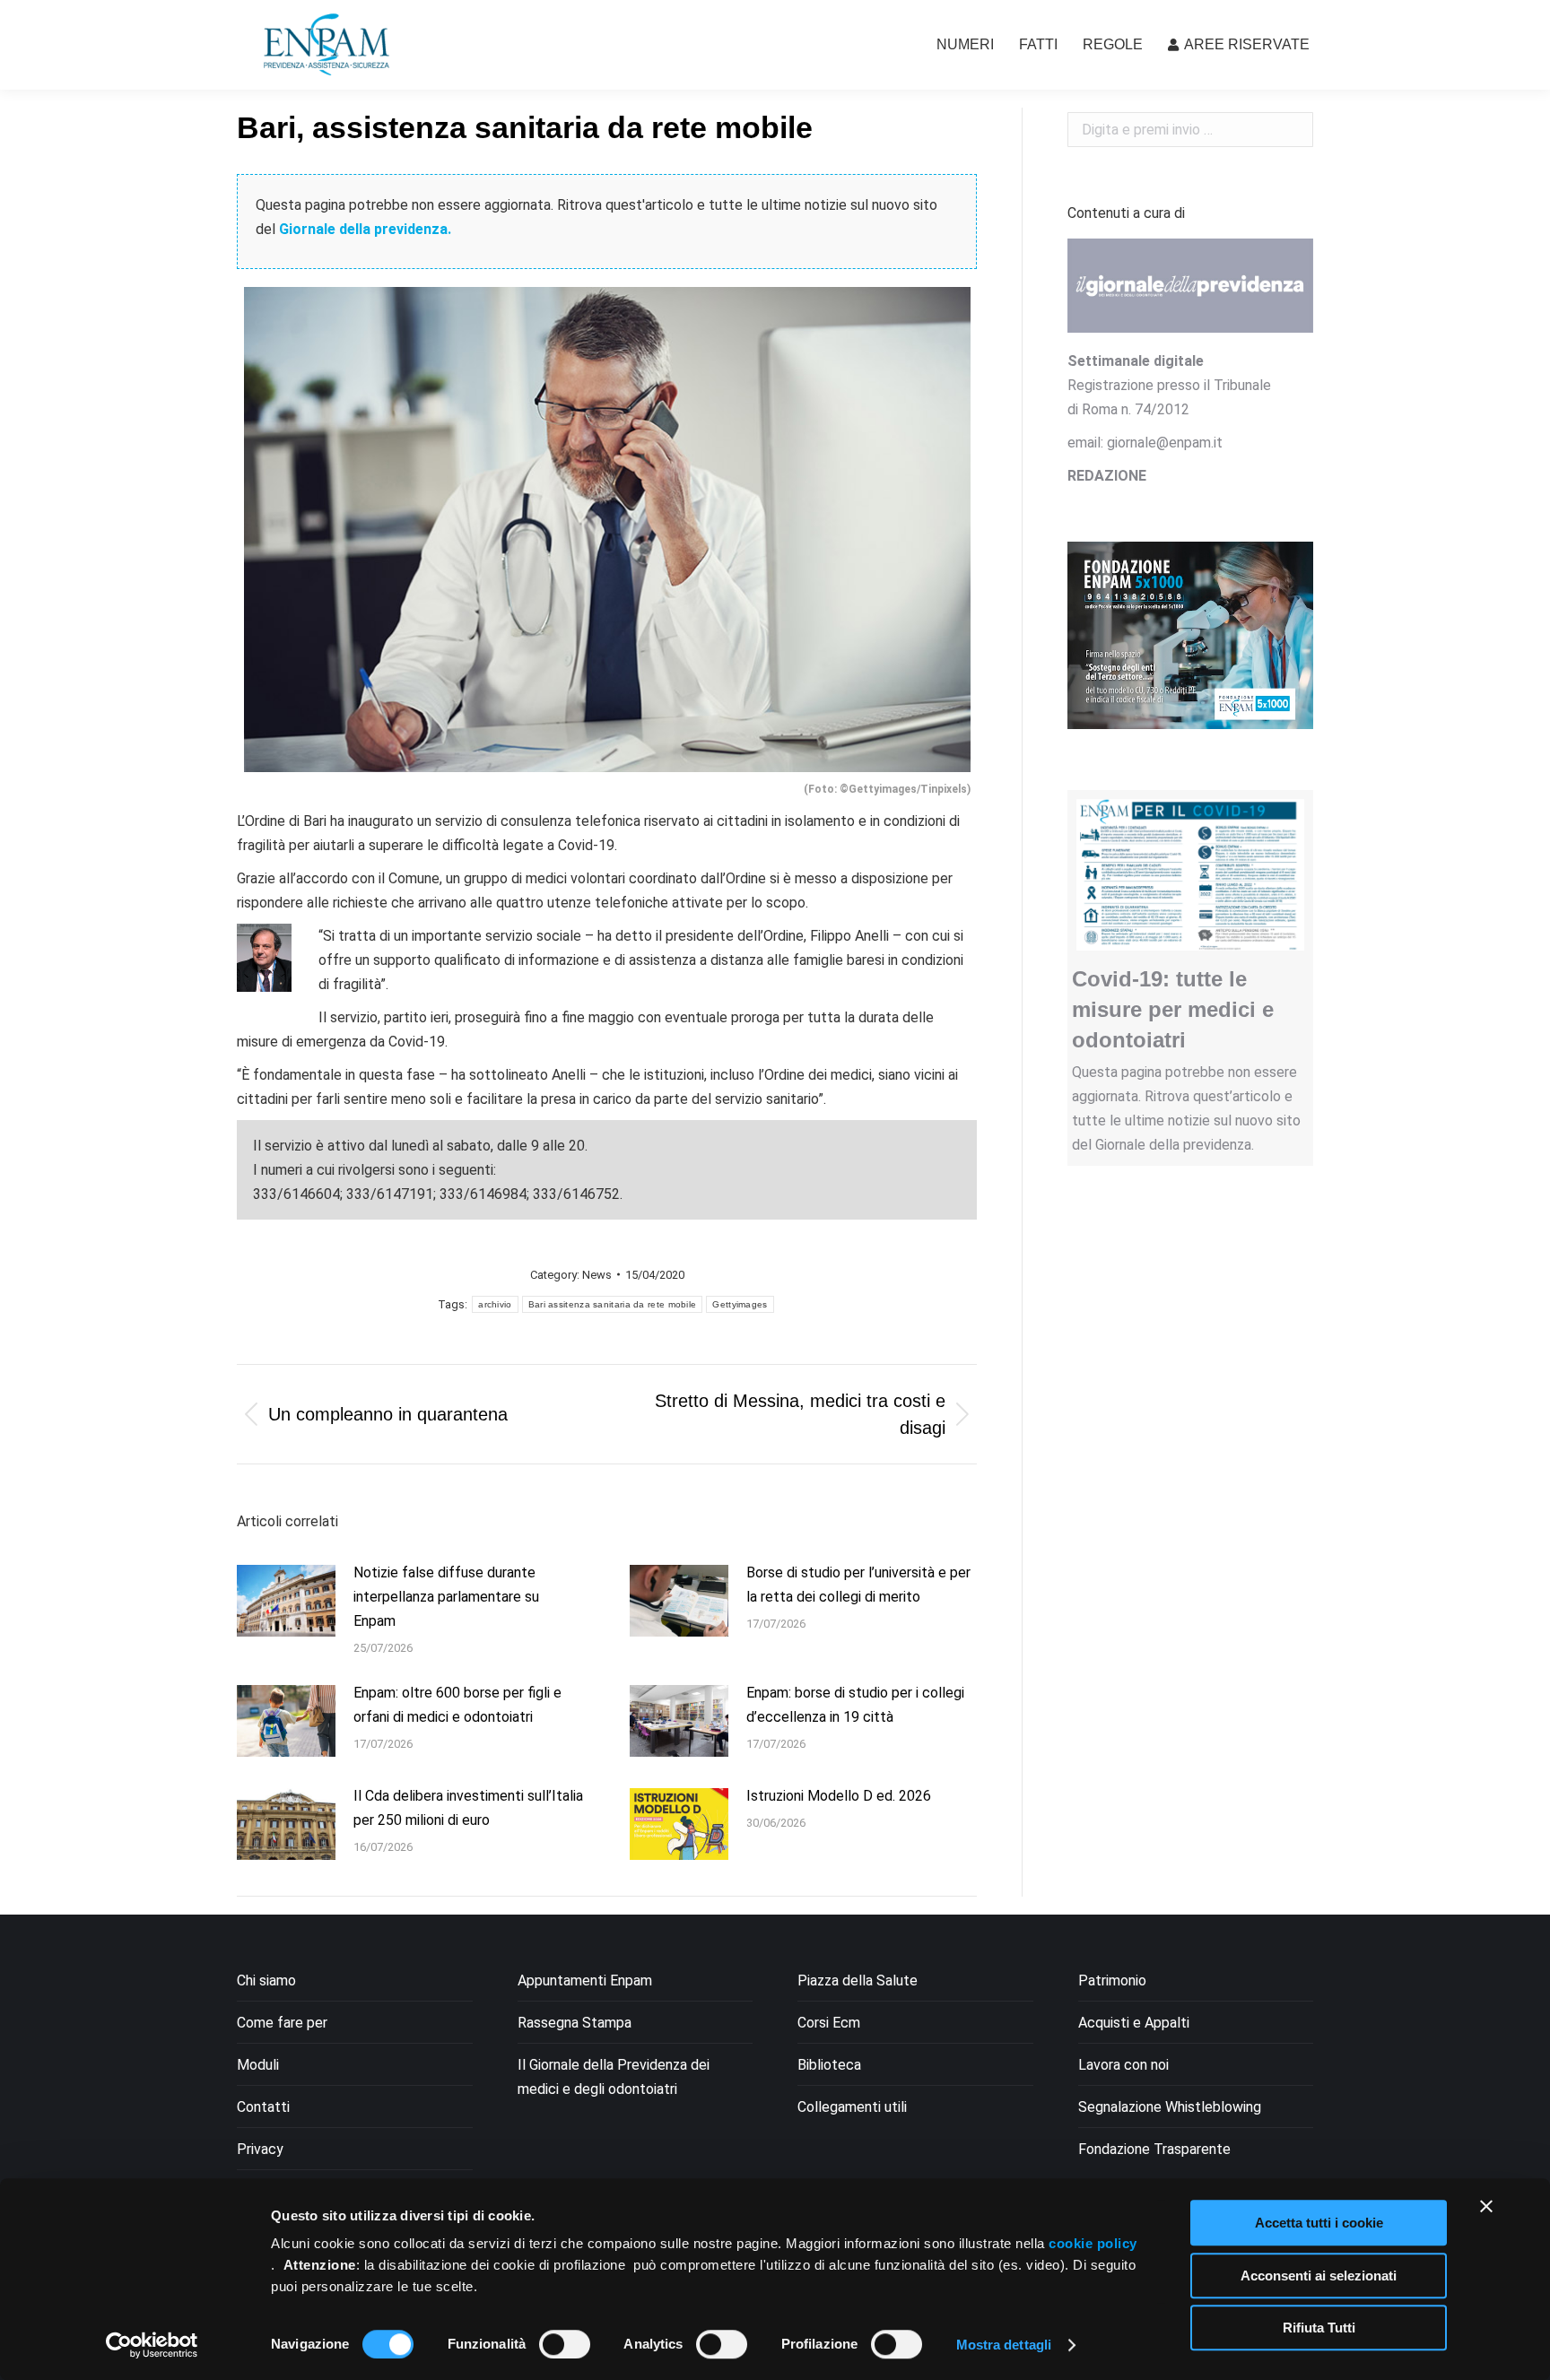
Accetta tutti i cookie (1319, 2223)
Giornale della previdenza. (365, 229)
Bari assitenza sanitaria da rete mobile (613, 1304)
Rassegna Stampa (575, 2023)
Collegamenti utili (852, 2107)
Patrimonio (1112, 1980)
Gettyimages (740, 1304)
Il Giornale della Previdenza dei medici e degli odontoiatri (614, 2077)
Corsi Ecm (829, 2023)
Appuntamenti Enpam (585, 1980)
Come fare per (282, 2023)
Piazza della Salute (858, 1980)
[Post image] (286, 1601)
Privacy (260, 2149)
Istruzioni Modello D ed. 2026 (839, 1796)
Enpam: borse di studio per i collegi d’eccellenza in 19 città (855, 1705)
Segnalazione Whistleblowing (1170, 2107)
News (597, 1275)
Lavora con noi (1123, 2065)
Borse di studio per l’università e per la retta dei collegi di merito (858, 1585)
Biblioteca (829, 2065)
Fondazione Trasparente (1154, 2149)
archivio (495, 1304)
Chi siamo (266, 1980)
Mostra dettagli (1004, 2345)
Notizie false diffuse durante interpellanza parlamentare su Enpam (446, 1597)
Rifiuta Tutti (1319, 2328)
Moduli (258, 2065)
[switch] (565, 2344)
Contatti (263, 2107)
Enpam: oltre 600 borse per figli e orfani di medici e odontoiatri (457, 1705)
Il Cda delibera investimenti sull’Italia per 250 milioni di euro (468, 1808)
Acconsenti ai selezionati (1319, 2276)
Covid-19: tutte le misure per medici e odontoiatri (1173, 1009)
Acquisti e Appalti (1134, 2023)
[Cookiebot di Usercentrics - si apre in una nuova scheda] (152, 2345)
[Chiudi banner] (1486, 2206)
